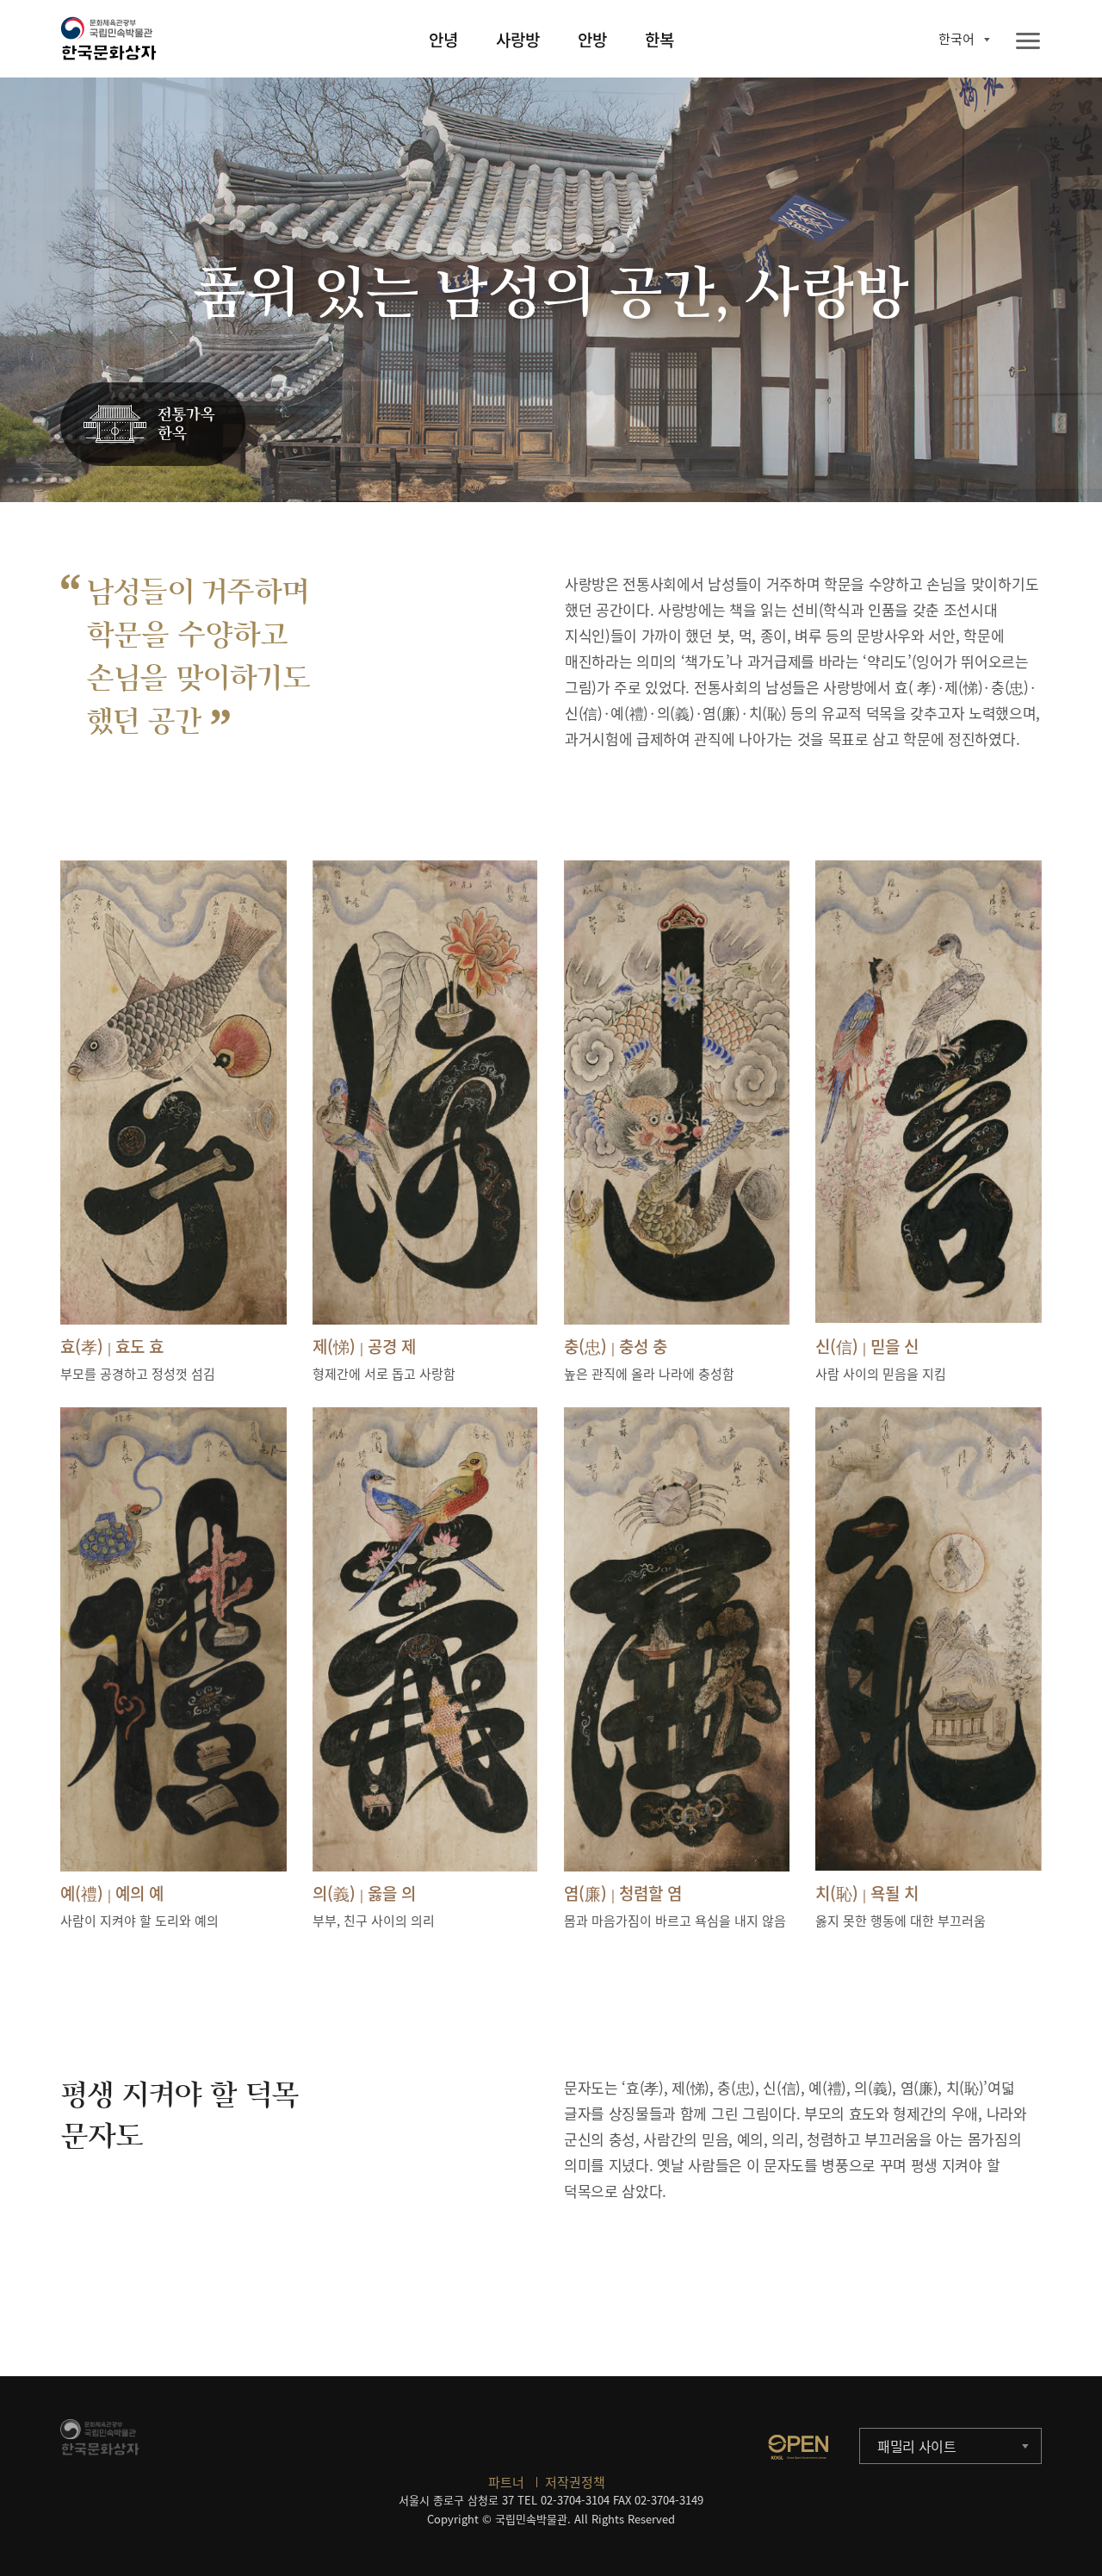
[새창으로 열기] (798, 2447)
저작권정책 (575, 2482)
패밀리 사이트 (917, 2446)
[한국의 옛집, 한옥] (153, 425)
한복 (659, 40)
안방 (592, 40)
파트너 (506, 2482)
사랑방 (518, 40)
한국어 (957, 39)
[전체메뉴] (1028, 42)
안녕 (443, 40)
